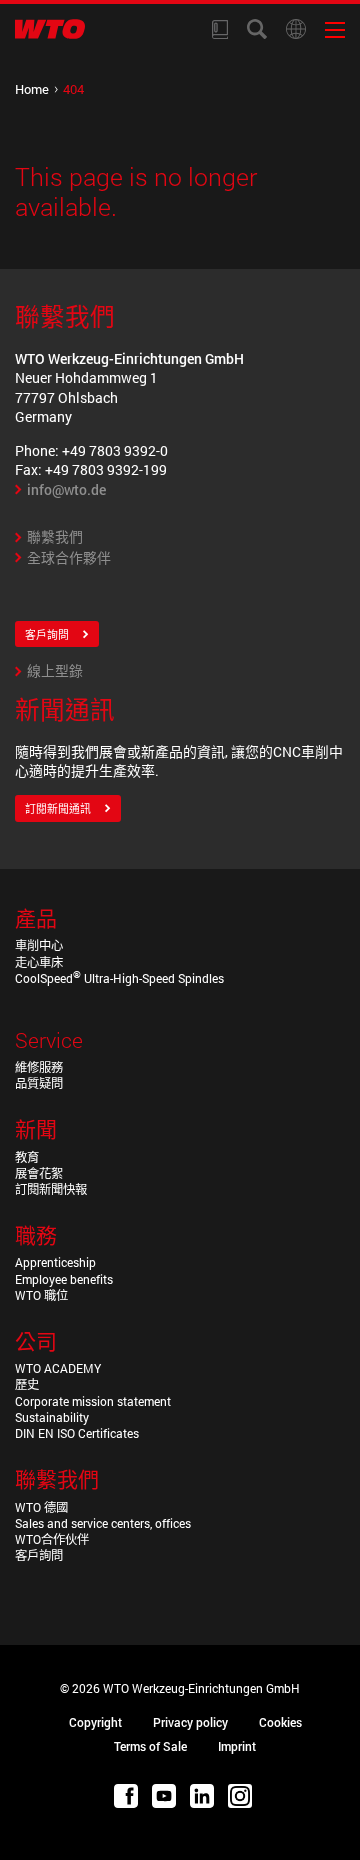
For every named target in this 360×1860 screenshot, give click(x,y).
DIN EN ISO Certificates (77, 1433)
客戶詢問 (47, 635)
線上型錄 (55, 670)
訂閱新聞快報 (51, 1189)
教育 (27, 1157)
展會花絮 (39, 1173)
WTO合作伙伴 (52, 1539)
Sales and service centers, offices (103, 1523)
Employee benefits (64, 1279)
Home (32, 89)
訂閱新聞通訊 (58, 809)
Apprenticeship (55, 1262)
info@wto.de (66, 489)
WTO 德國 (41, 1507)
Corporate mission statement (93, 1401)
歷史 (27, 1384)
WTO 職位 (41, 1295)
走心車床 (39, 962)
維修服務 (39, 1067)
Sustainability (52, 1417)
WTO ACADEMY (58, 1368)
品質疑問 (39, 1083)
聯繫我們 (55, 536)
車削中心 (39, 945)
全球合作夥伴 (69, 557)
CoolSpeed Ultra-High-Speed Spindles (119, 978)
